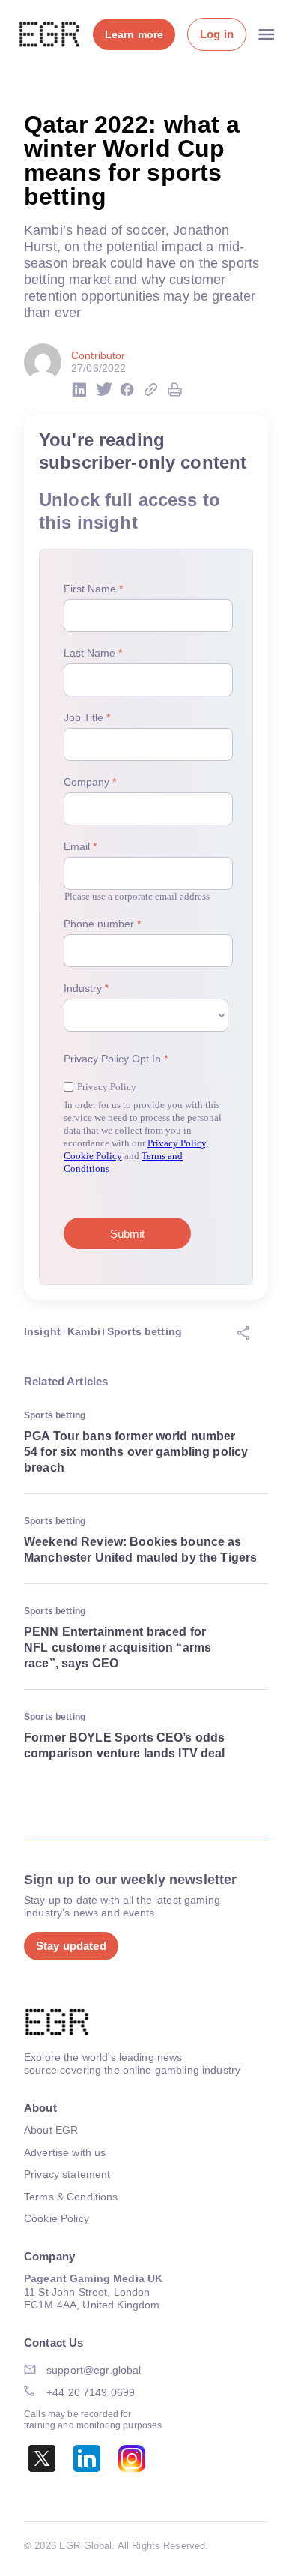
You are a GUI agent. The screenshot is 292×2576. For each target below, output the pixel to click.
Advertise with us (65, 2152)
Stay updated (71, 1946)
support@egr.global (94, 2370)
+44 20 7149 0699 (91, 2392)
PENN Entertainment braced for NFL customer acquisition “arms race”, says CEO (118, 1647)
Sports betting (145, 1331)
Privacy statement (67, 2174)
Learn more (134, 34)
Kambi (84, 1331)
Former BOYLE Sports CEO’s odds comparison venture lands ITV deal (125, 1745)
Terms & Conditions (71, 2197)
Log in (217, 34)
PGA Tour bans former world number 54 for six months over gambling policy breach (136, 1452)
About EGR (51, 2130)
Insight (42, 1331)
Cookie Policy (57, 2218)
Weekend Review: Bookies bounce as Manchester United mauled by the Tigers (140, 1550)
